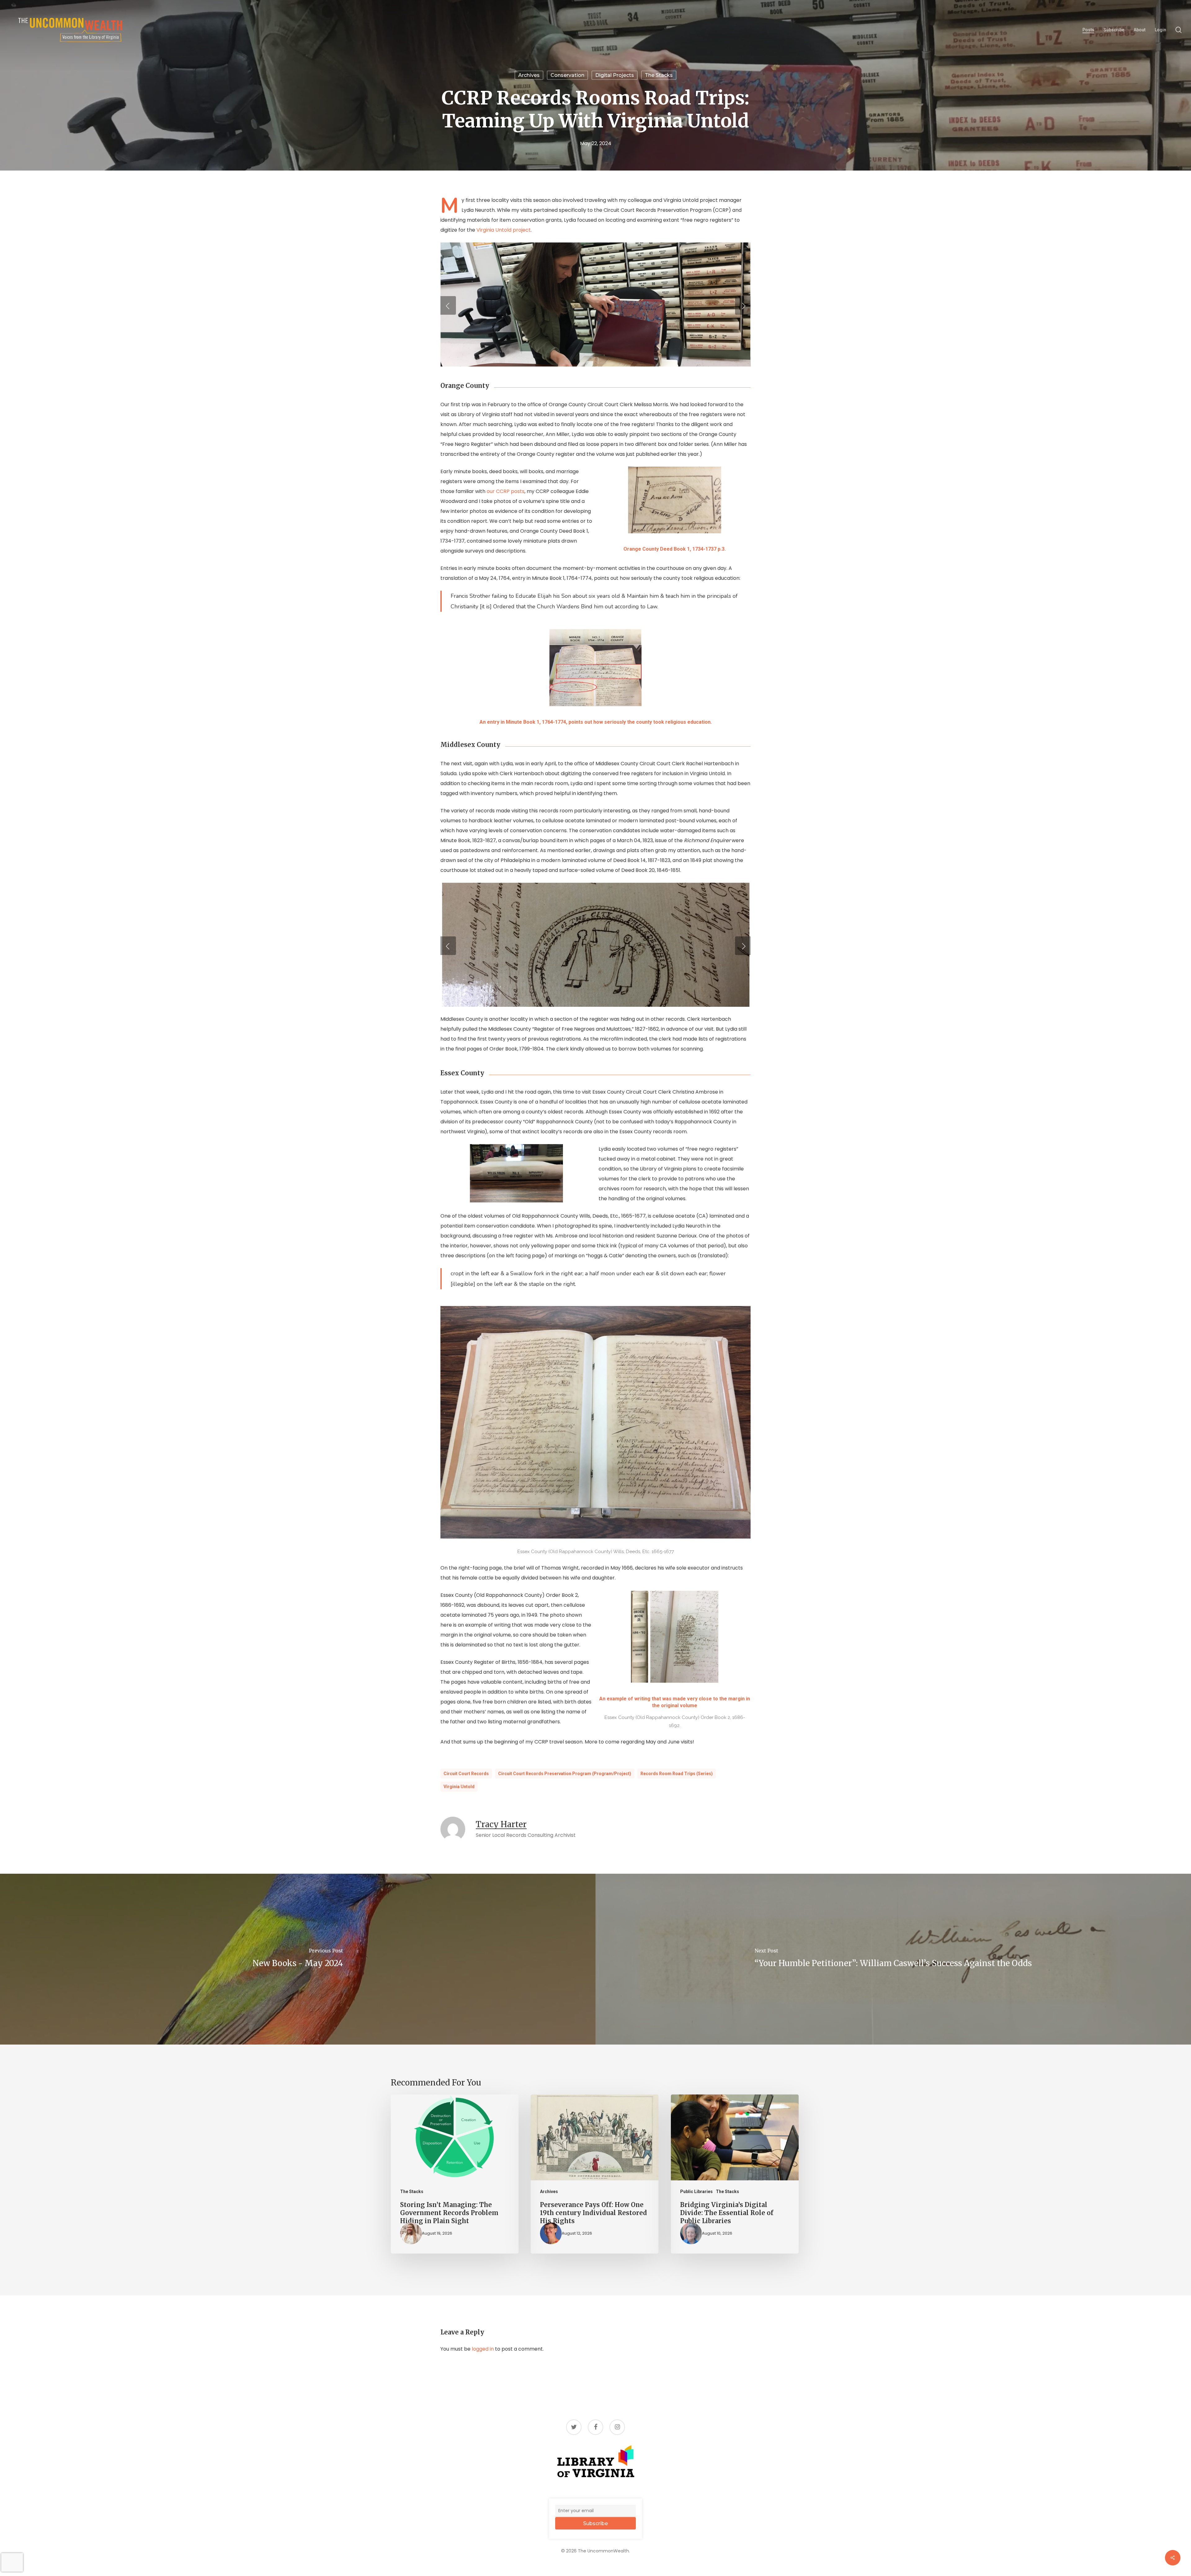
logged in (483, 2349)
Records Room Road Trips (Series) (677, 1774)
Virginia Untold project (504, 230)
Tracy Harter (501, 1824)
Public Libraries (696, 2192)
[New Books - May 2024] (298, 1959)
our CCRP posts (506, 491)
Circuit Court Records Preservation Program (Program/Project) (565, 1774)
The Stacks (659, 75)
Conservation (567, 75)
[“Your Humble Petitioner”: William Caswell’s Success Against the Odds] (893, 1959)
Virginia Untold (459, 1787)
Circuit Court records (466, 1774)
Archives (529, 75)
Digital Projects (615, 75)
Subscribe (595, 2523)
